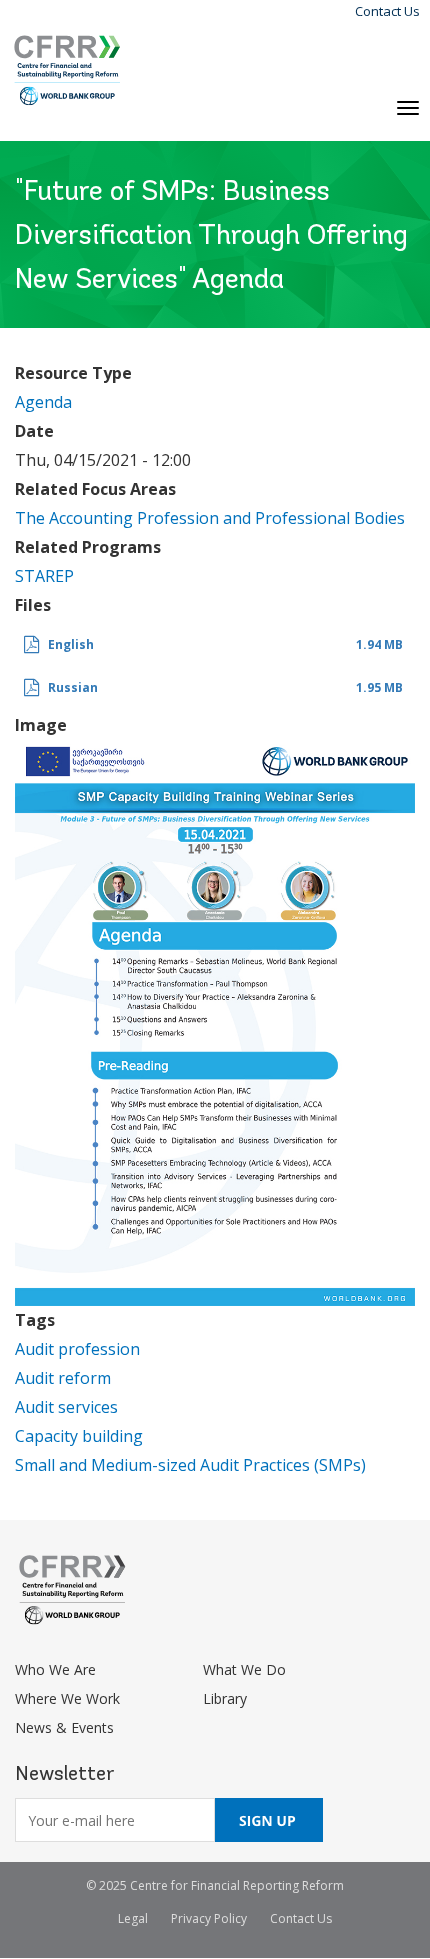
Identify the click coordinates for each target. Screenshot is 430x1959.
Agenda (43, 402)
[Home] (67, 70)
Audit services (66, 1407)
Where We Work (67, 1698)
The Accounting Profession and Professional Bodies (210, 518)
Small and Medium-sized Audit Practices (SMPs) (190, 1465)
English (71, 644)
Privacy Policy (209, 1918)
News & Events (64, 1727)
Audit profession (77, 1349)
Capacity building (79, 1436)
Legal (133, 1918)
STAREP (44, 576)
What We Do (244, 1669)
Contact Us (387, 11)
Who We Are (55, 1669)
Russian (73, 687)
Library (225, 1698)
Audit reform (63, 1378)
